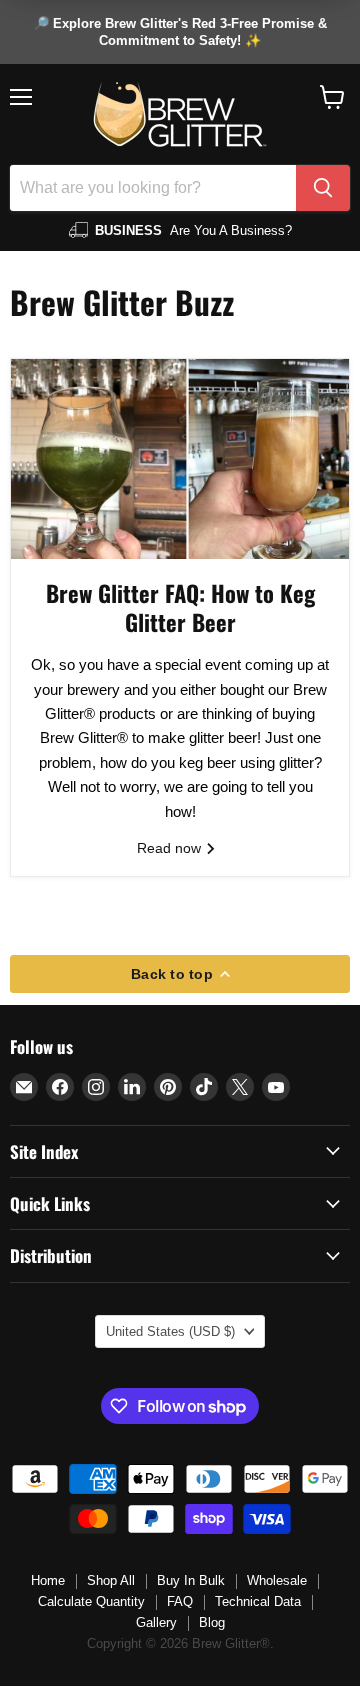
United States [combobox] (170, 1331)
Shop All (111, 1580)
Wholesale (277, 1580)
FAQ (180, 1601)
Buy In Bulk (191, 1580)
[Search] (323, 188)
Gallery (156, 1622)
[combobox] (153, 188)
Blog (212, 1622)
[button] (332, 97)
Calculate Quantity (91, 1601)
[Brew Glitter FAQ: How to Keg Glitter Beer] (180, 459)
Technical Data (258, 1601)
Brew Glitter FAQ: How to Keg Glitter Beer (180, 607)
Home (48, 1580)
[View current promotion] (180, 32)
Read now (171, 848)
